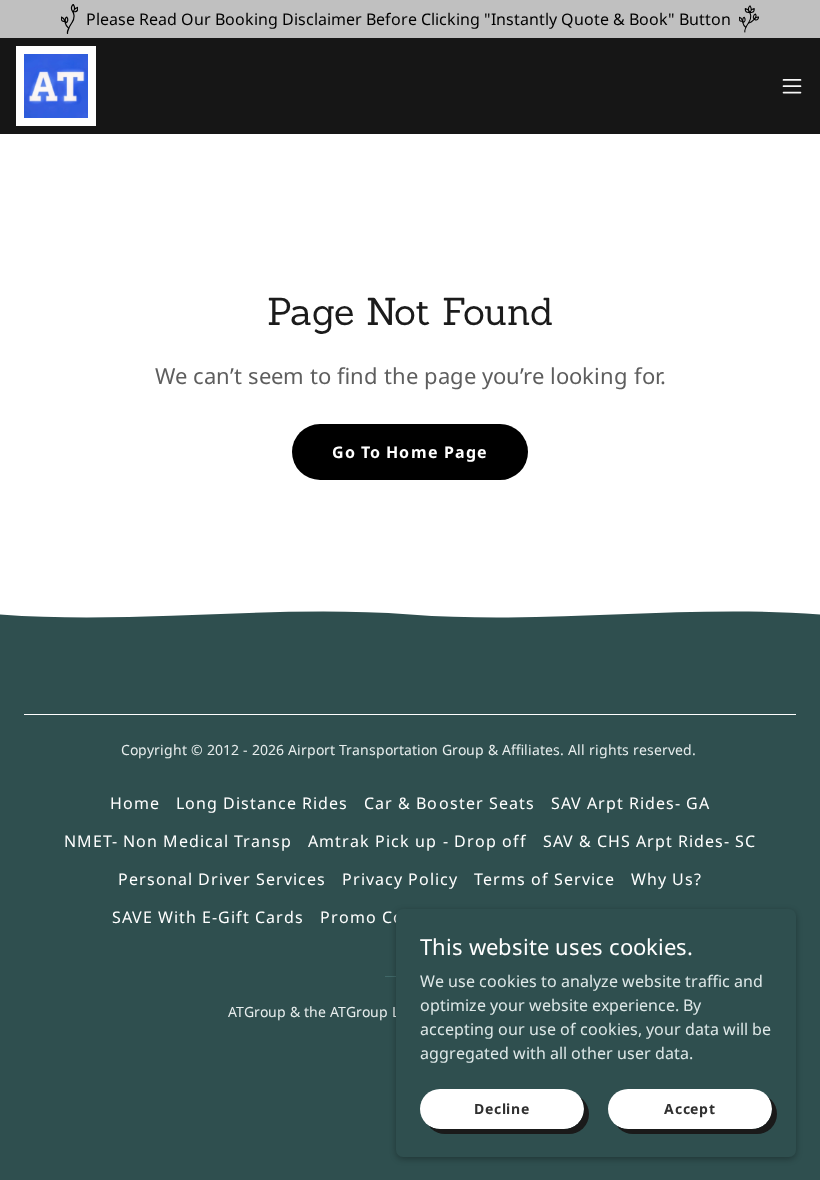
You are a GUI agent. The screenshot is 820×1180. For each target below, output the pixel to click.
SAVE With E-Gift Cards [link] (208, 917)
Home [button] (135, 803)
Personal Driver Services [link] (222, 879)
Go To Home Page (409, 452)
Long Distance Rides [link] (262, 803)
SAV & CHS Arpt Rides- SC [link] (649, 841)
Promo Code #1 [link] (385, 917)
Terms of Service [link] (544, 879)
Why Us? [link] (666, 879)
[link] (56, 86)
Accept (690, 1108)
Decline (502, 1108)
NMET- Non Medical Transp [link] (178, 841)
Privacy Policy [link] (400, 879)
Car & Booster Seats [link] (449, 803)
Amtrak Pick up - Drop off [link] (417, 841)
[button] (792, 86)
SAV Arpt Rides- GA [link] (630, 803)
